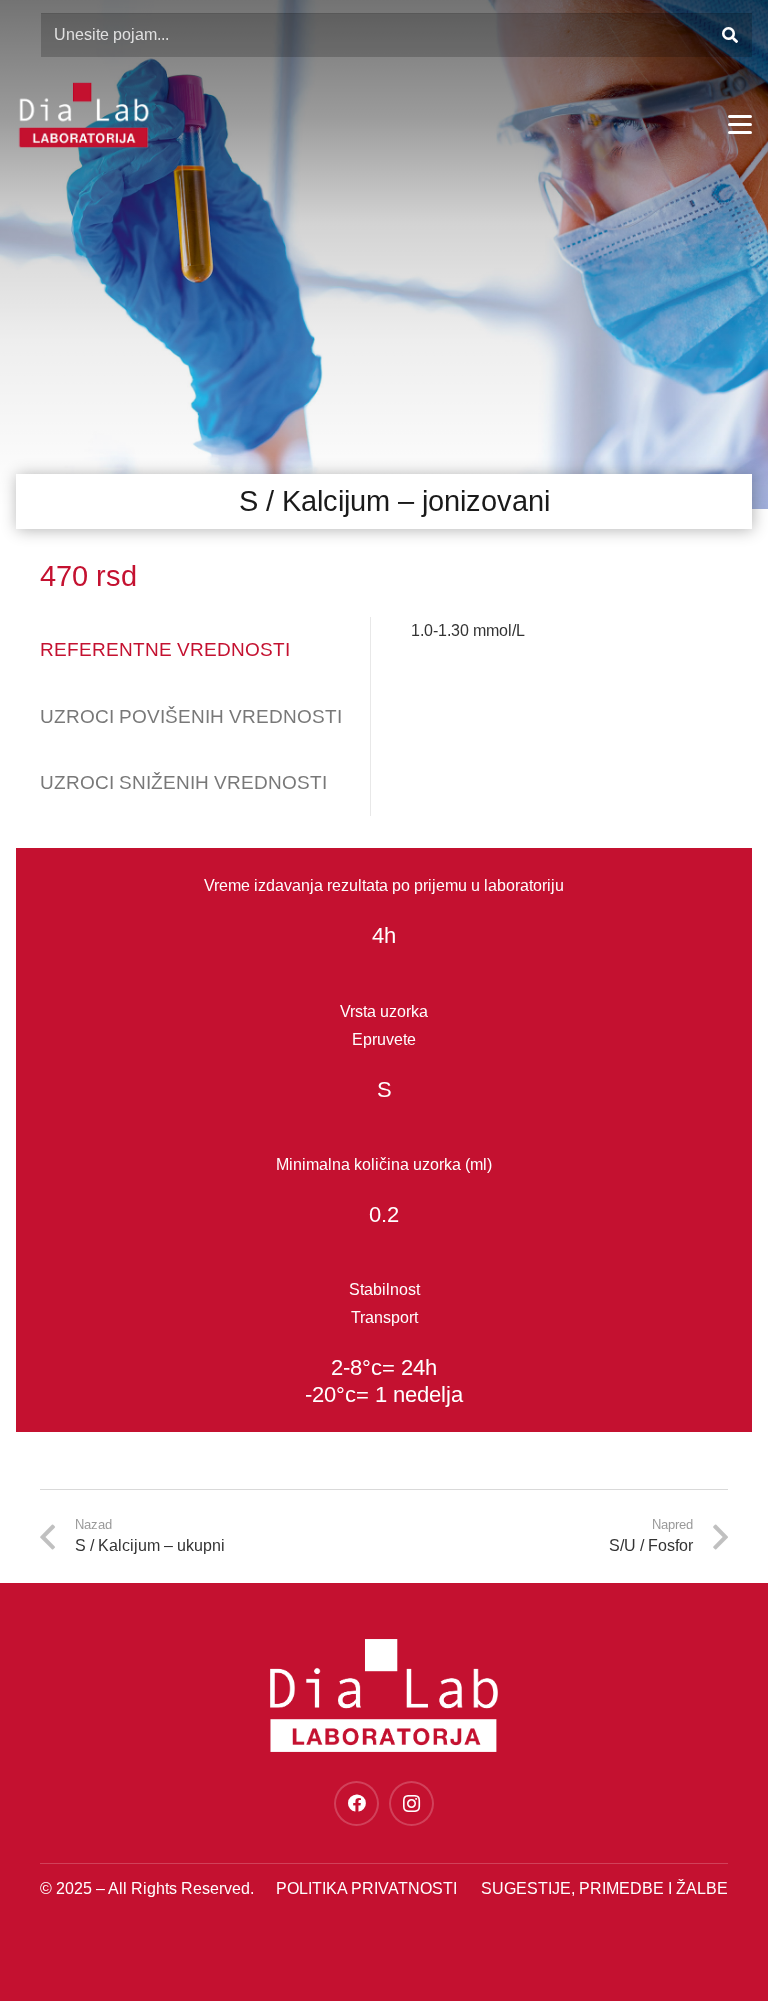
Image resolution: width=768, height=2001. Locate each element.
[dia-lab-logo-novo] (83, 115)
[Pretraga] (729, 35)
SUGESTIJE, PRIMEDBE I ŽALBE (604, 1888)
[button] (740, 125)
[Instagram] (411, 1803)
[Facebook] (356, 1803)
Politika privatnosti (366, 1888)
